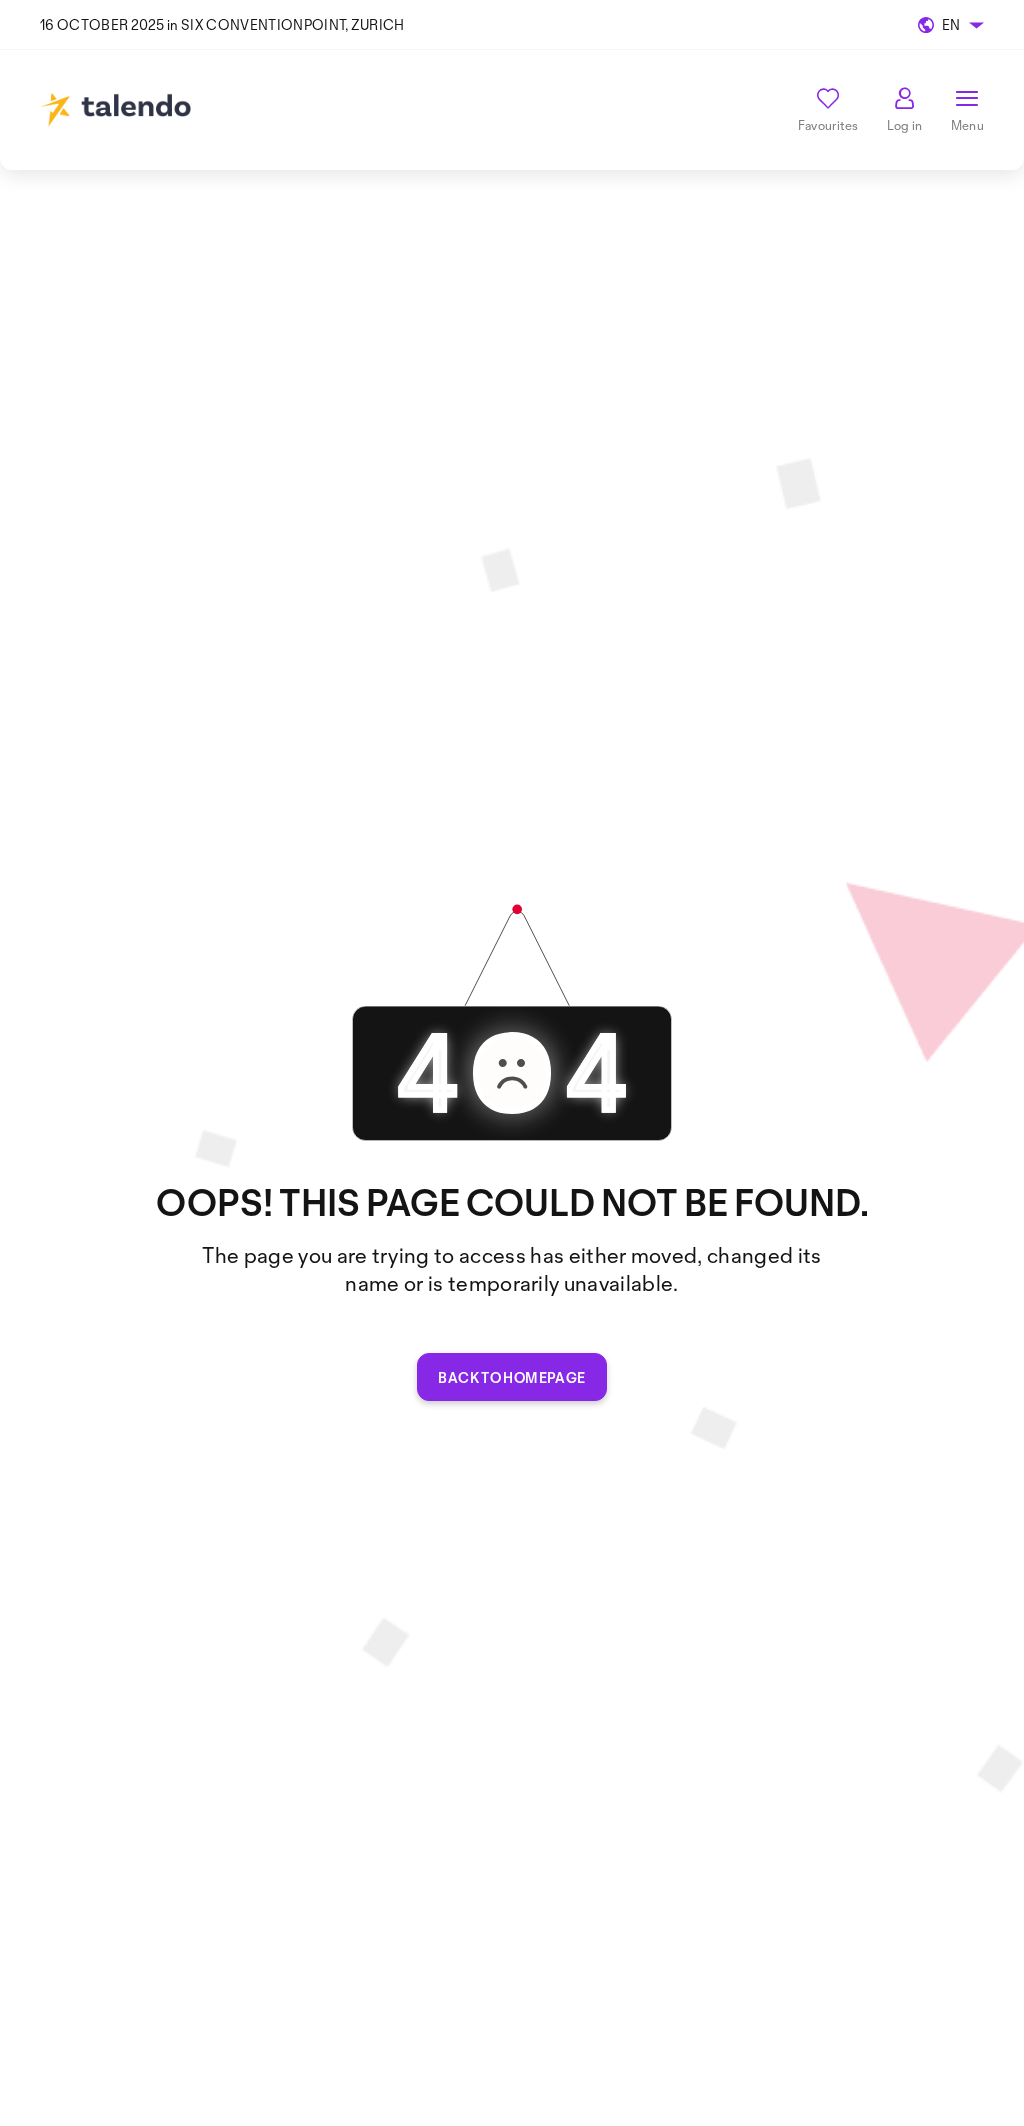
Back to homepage (511, 1377)
